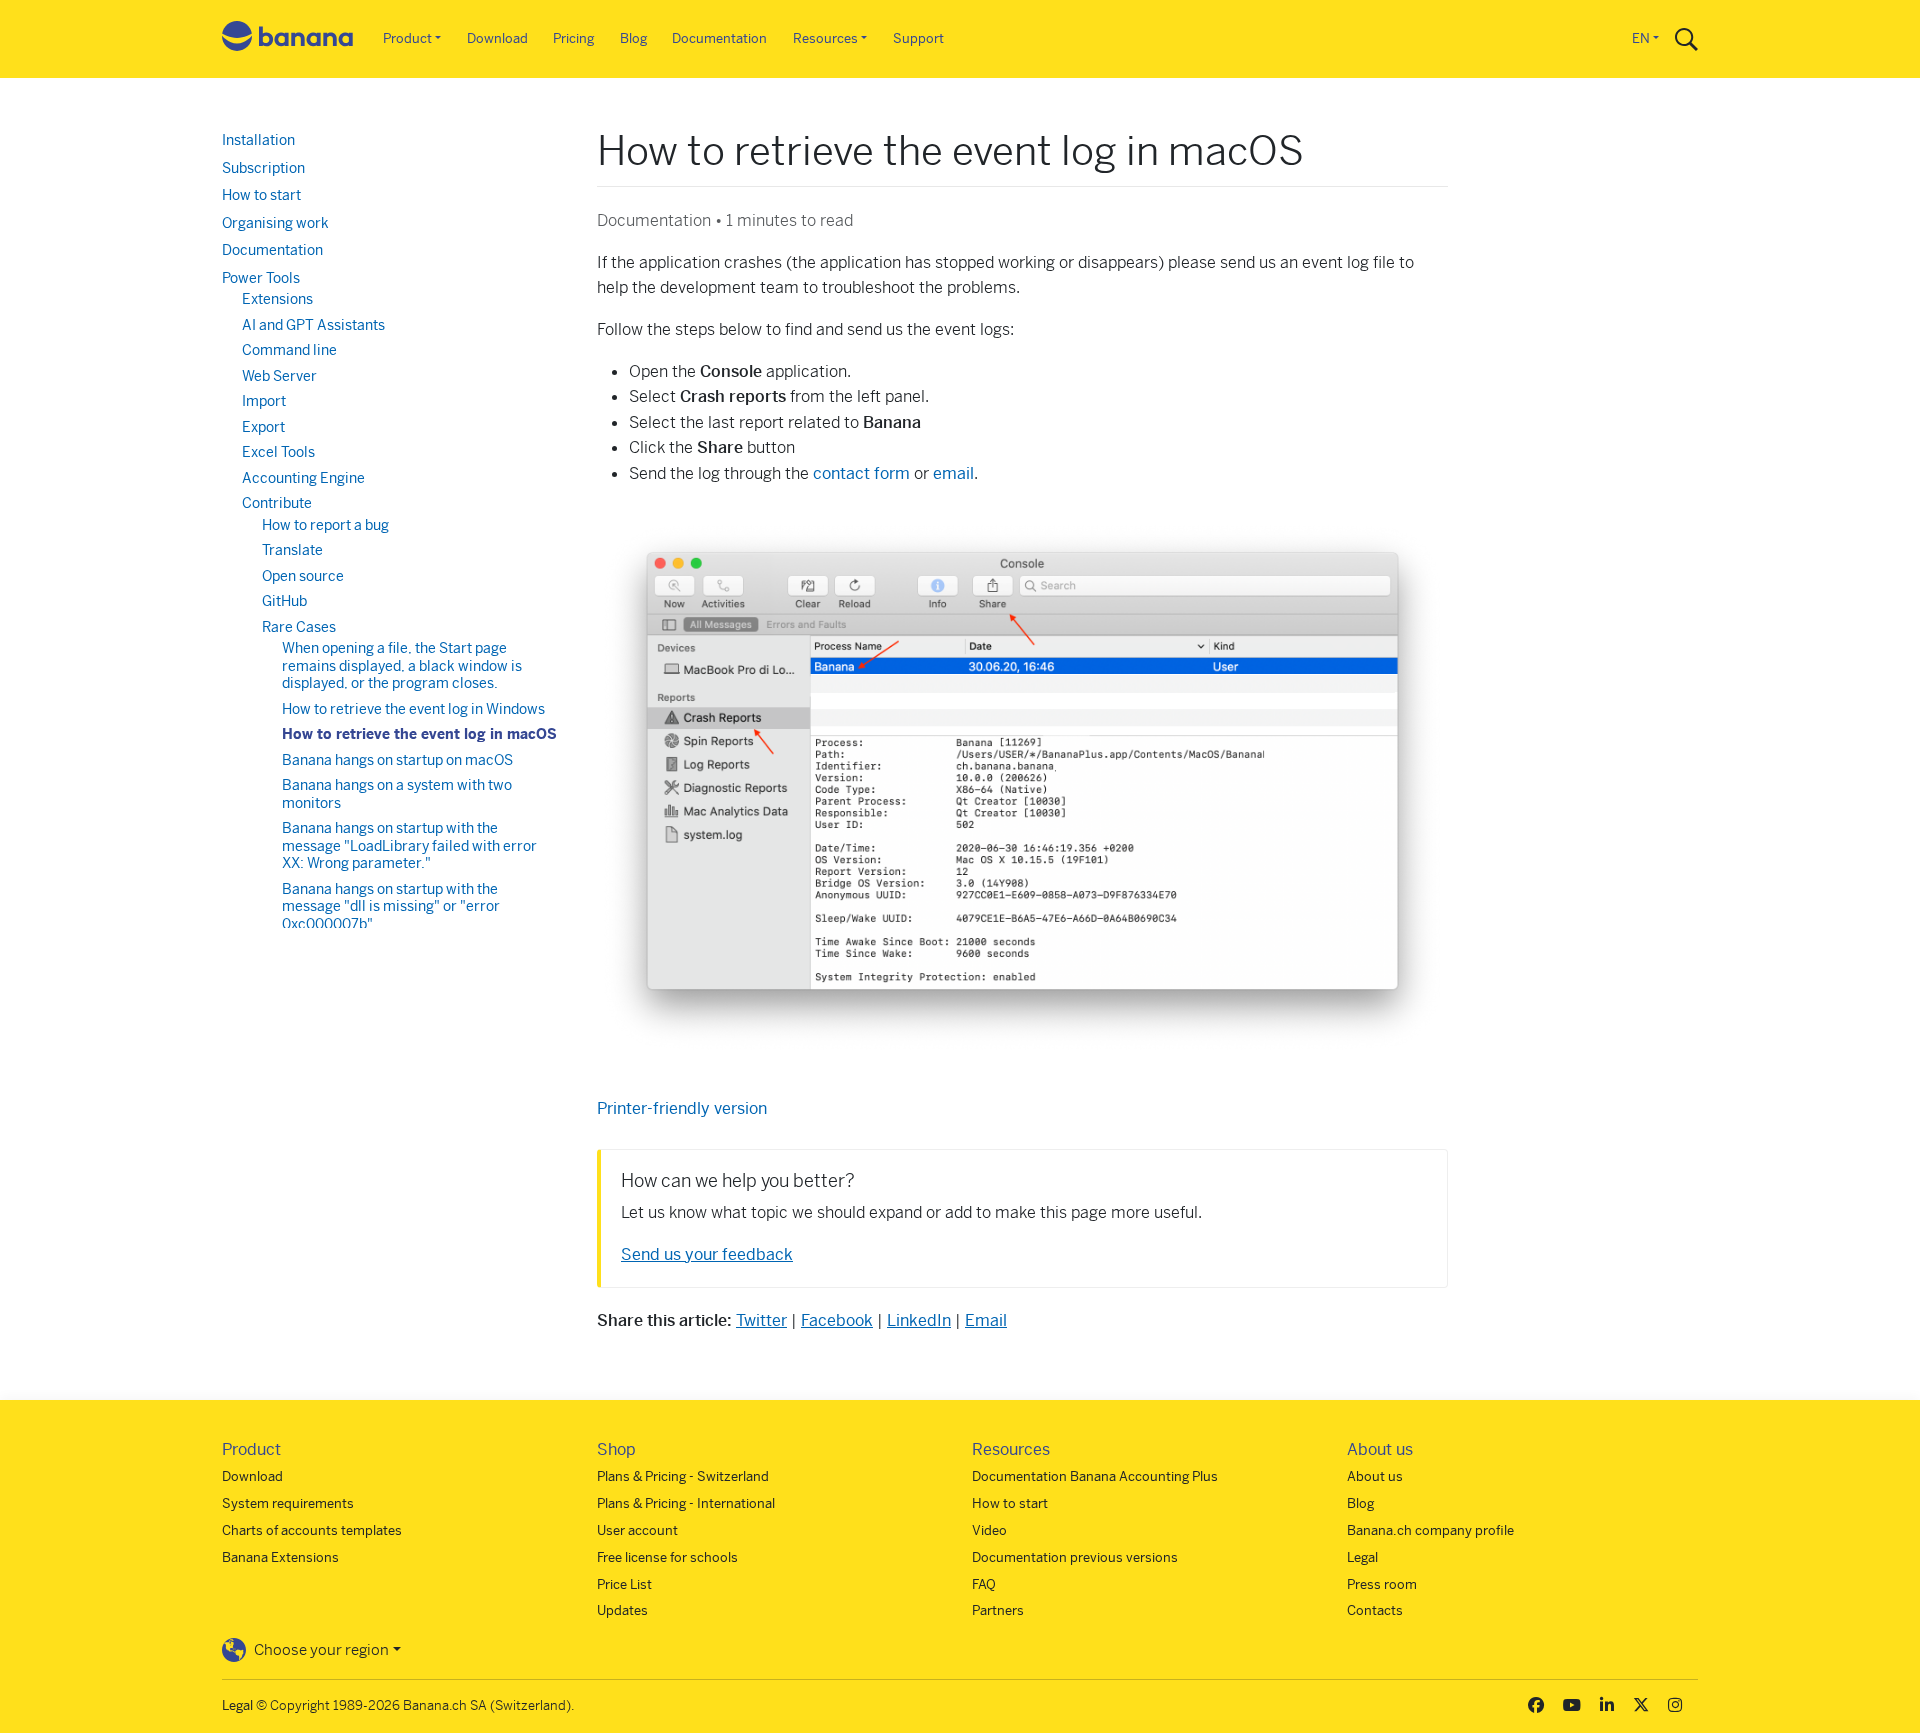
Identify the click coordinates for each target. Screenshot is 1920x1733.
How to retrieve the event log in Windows (413, 709)
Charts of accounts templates (312, 1530)
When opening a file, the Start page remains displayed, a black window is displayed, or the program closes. (402, 665)
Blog (633, 38)
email (953, 473)
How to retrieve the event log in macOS (419, 734)
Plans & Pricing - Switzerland (683, 1476)
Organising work (275, 223)
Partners (998, 1610)
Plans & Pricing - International (686, 1503)
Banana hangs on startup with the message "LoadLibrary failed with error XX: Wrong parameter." (409, 845)
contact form (861, 473)
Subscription (263, 168)
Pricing (573, 38)
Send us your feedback (707, 1254)
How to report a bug (325, 525)
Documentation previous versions (1075, 1557)
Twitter (761, 1320)
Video (989, 1530)
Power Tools (261, 278)
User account (637, 1530)
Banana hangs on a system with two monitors (397, 794)
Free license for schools (667, 1557)
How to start (261, 195)
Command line (289, 350)
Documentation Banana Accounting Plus (1095, 1476)
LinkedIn (919, 1320)
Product (407, 38)
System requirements (288, 1503)
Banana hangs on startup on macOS (397, 760)
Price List (624, 1584)
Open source (303, 576)
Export (263, 427)
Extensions (277, 299)
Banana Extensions (280, 1557)
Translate (292, 550)
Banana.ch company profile (1430, 1530)
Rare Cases (299, 627)
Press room (1382, 1584)
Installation (258, 140)
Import (264, 401)
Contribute (277, 503)
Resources (825, 38)
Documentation (719, 38)
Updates (622, 1610)
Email (986, 1320)
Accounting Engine (303, 478)
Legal (1362, 1557)
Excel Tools (278, 452)
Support (918, 38)
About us (1375, 1476)
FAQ (984, 1584)
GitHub (284, 601)
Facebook (837, 1320)
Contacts (1375, 1610)
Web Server (279, 376)
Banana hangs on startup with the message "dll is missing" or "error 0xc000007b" (391, 906)
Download (497, 38)
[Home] (288, 39)
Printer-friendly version (682, 1108)
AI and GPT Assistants (313, 325)
